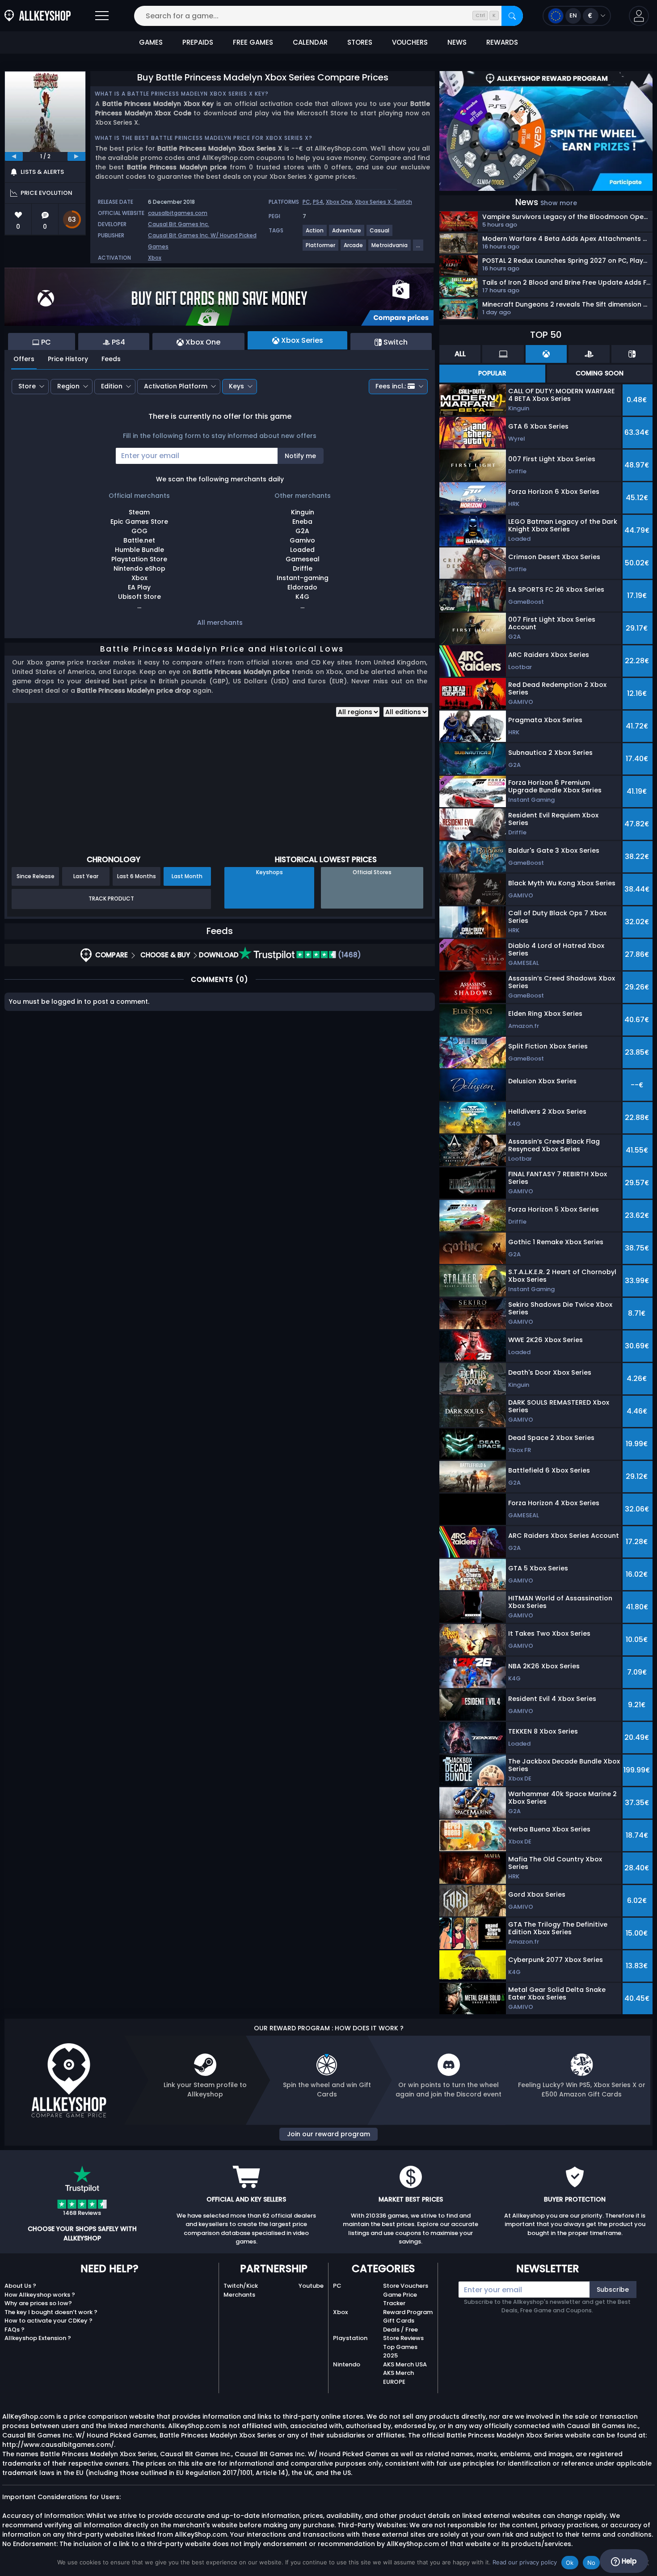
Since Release (36, 876)
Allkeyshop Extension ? (38, 2338)
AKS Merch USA (405, 2364)
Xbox (155, 258)
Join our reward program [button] (328, 2134)
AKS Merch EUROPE (398, 2377)
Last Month (187, 876)
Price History (68, 359)
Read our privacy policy (525, 2562)
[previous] (14, 156)
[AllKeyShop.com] (38, 16)
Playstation (350, 2338)
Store (27, 386)
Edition (112, 386)
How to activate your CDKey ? (48, 2321)
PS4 (318, 202)
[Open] (102, 16)
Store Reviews (403, 2338)
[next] (76, 156)
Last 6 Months (137, 876)
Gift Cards (399, 2321)
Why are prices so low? (38, 2303)
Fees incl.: (391, 386)
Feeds (111, 359)
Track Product (111, 899)
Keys (236, 386)
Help (628, 2561)
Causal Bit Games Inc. (179, 224)
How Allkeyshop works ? (40, 2295)
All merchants (220, 623)
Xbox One (339, 202)
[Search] (512, 16)
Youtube (311, 2286)
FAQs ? (15, 2330)
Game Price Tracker (400, 2299)
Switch (403, 202)
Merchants (239, 2295)
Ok (570, 2563)
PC (306, 202)
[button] (639, 16)
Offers (24, 359)
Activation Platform (176, 386)
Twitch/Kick (241, 2286)
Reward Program (408, 2312)
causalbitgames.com (178, 213)
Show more (559, 203)
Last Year (86, 876)
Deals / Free (400, 2330)
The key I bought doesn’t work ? (51, 2312)
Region (68, 386)
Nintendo (347, 2364)
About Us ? (20, 2286)
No (592, 2563)
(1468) (349, 955)
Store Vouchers (406, 2286)
